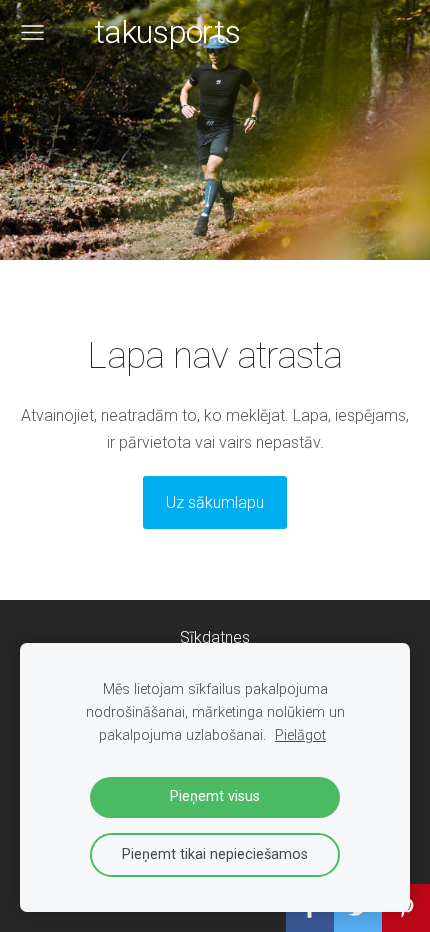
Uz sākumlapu (215, 502)
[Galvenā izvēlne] (32, 32)
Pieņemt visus (215, 796)
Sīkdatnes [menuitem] (215, 637)
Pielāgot (300, 735)
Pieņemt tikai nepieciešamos (215, 854)
